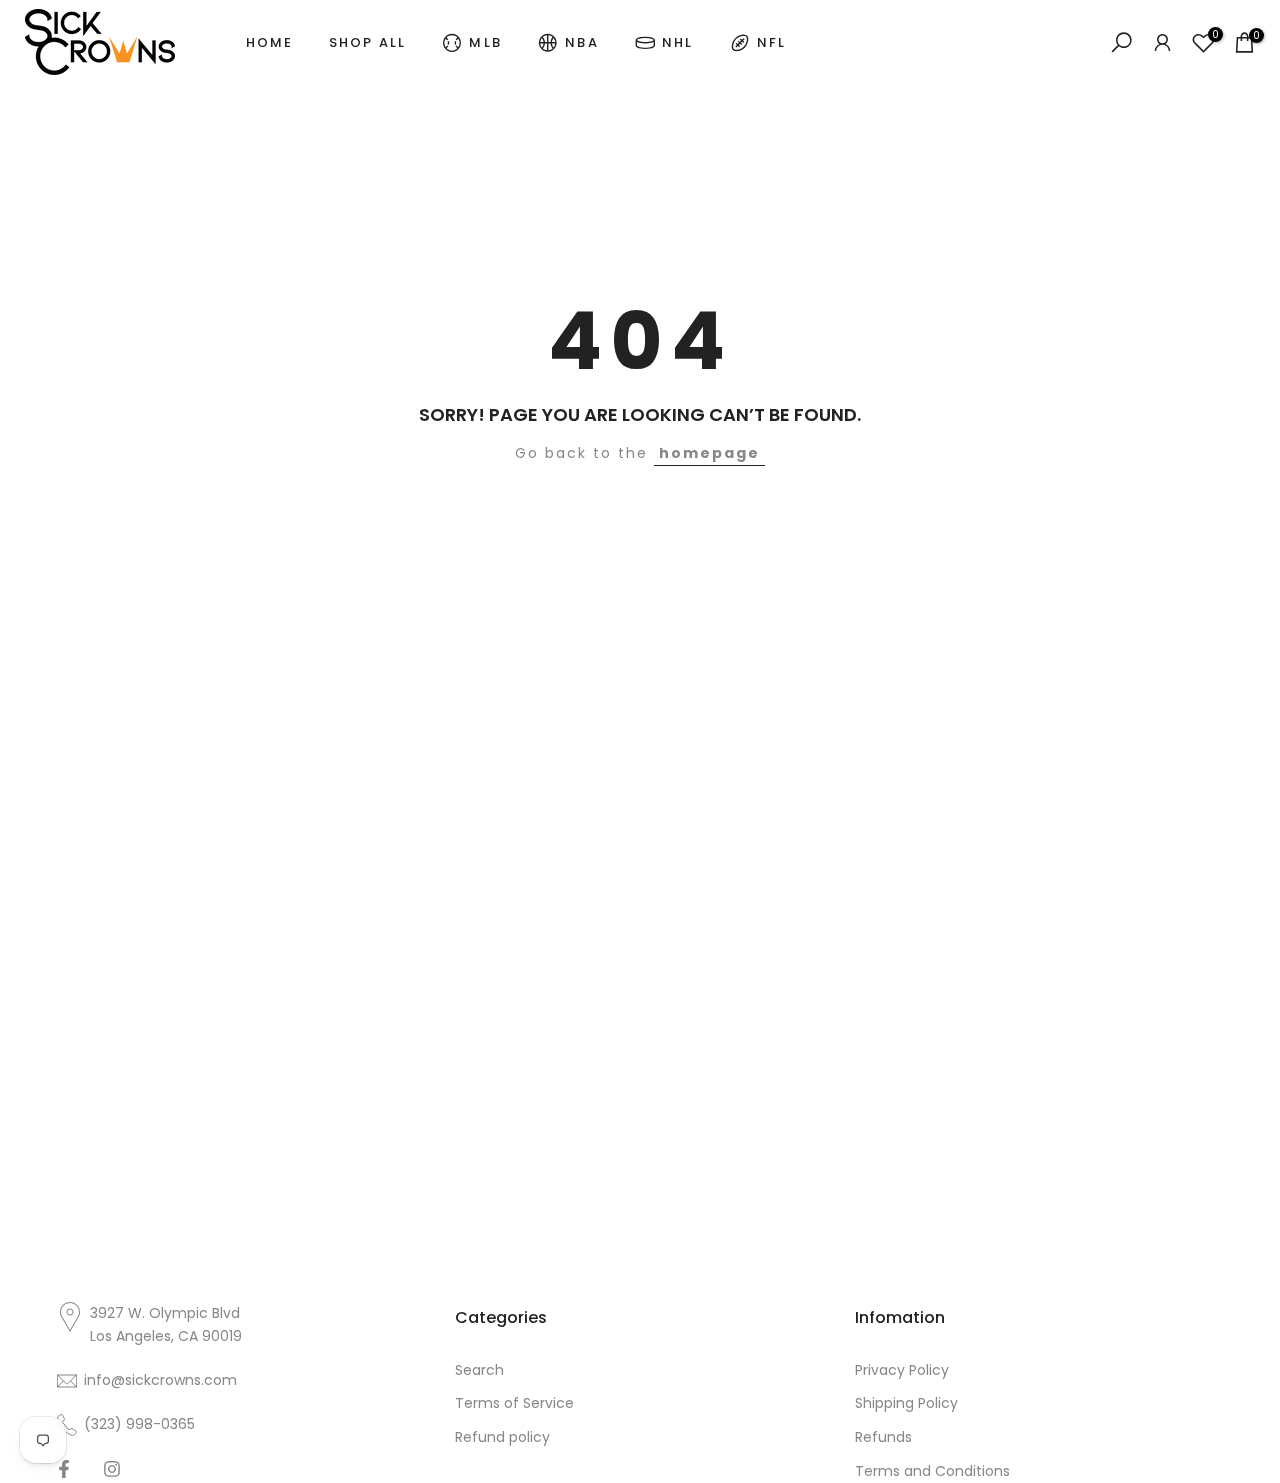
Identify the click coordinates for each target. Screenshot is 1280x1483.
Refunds (883, 1437)
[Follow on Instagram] (112, 1469)
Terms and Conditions (932, 1471)
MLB (485, 42)
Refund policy (502, 1437)
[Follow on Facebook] (64, 1469)
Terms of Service (514, 1403)
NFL (772, 42)
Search (479, 1370)
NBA (582, 42)
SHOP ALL (368, 42)
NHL (678, 42)
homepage (709, 453)
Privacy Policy (902, 1370)
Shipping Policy (906, 1403)
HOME (270, 42)
